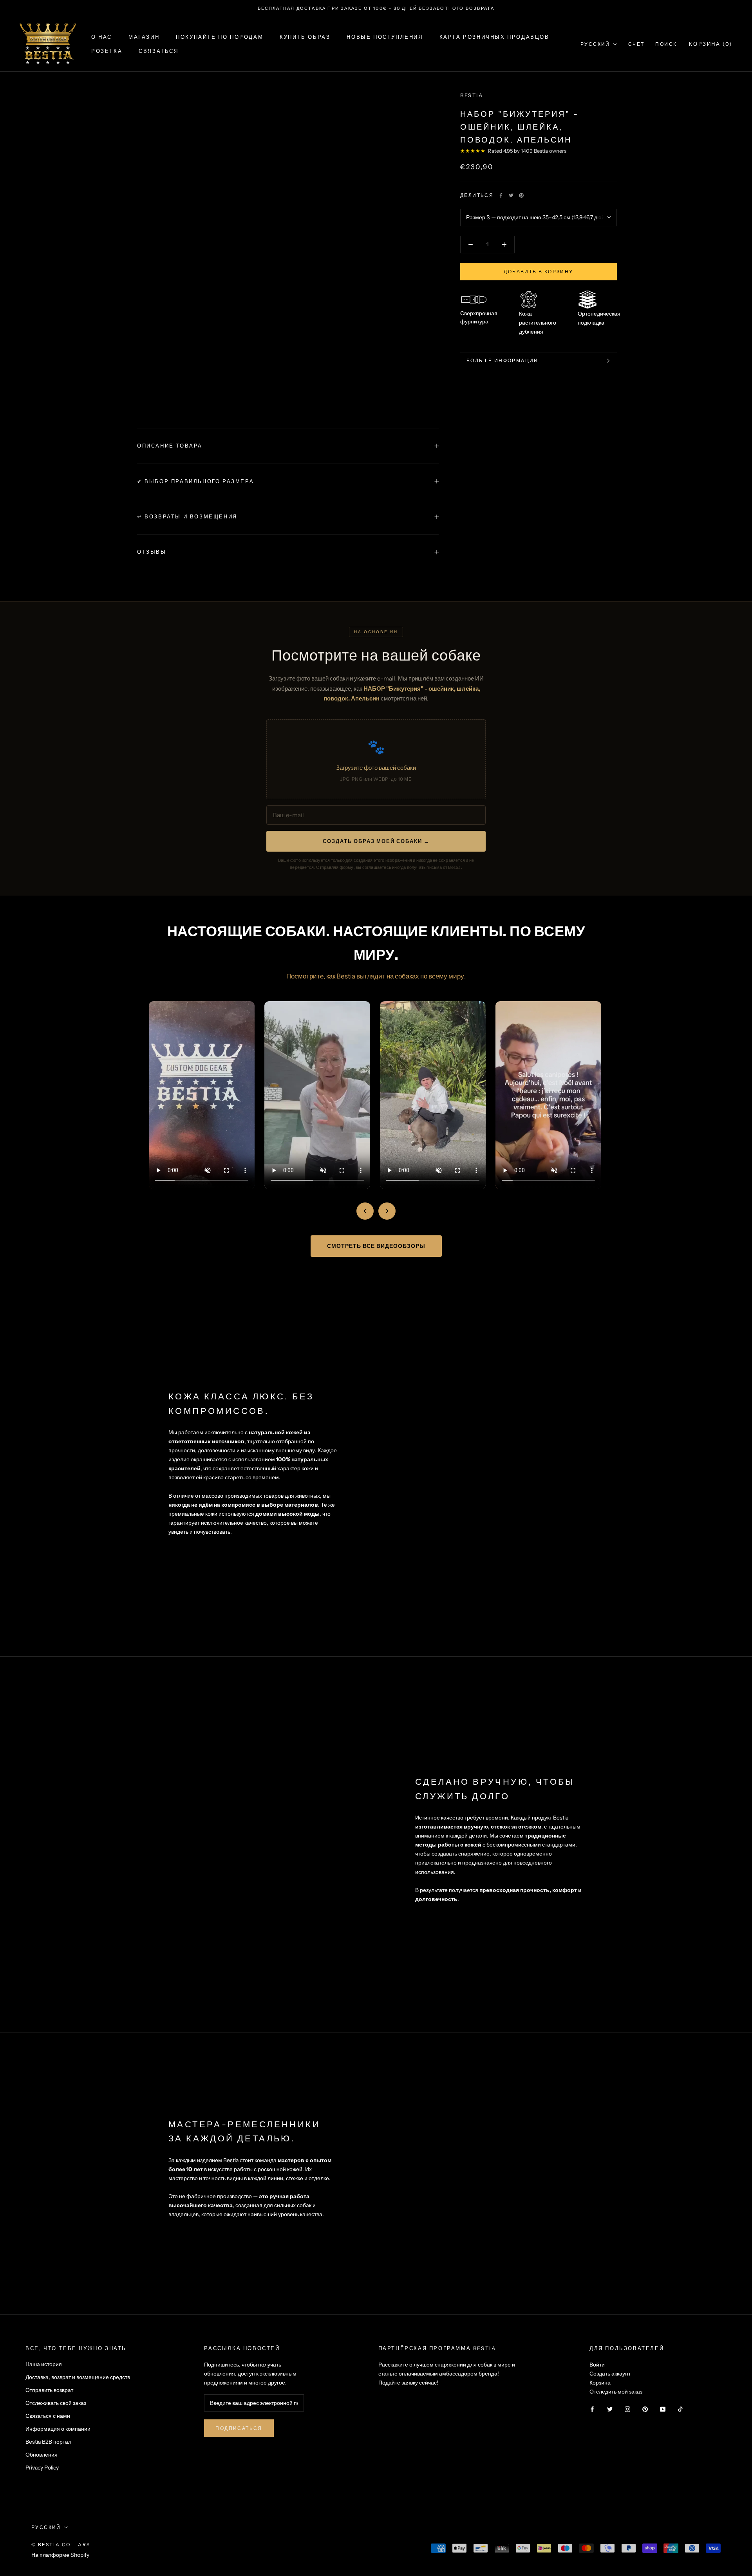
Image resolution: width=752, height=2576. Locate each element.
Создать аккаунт (610, 2374)
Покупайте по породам (220, 37)
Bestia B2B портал (48, 2442)
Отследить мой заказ (616, 2392)
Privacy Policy (42, 2468)
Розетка (107, 51)
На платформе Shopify (60, 2555)
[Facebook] (501, 195)
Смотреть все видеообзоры (376, 1246)
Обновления (42, 2455)
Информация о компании (58, 2429)
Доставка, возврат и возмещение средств (78, 2377)
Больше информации (503, 360)
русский (46, 2527)
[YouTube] (663, 2409)
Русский (595, 44)
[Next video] (387, 1211)
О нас (102, 37)
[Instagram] (627, 2409)
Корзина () (711, 44)
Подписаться (239, 2428)
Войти (597, 2365)
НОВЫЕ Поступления (385, 37)
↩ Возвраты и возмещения (187, 516)
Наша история (44, 2364)
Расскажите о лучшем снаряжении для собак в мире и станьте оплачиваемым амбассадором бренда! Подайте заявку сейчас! (447, 2374)
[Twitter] (511, 195)
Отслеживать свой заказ (56, 2403)
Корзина (600, 2383)
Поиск (666, 44)
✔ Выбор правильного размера (195, 481)
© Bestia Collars (61, 2544)
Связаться (158, 51)
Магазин (144, 37)
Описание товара (170, 446)
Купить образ (305, 37)
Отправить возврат (49, 2390)
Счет (636, 44)
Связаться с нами (48, 2416)
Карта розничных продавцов (494, 37)
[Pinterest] (521, 195)
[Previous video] (365, 1211)
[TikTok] (680, 2409)
